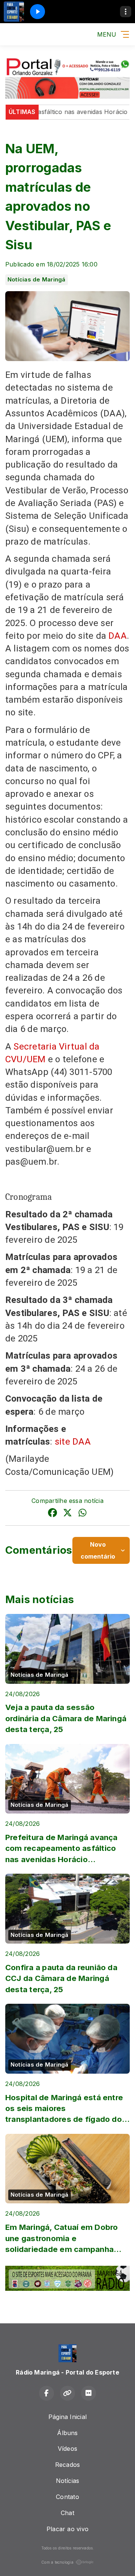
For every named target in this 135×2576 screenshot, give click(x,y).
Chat (67, 2513)
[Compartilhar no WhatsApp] (82, 1514)
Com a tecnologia (57, 2562)
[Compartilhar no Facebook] (52, 1514)
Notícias (68, 2481)
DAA (118, 636)
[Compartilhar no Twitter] (67, 1514)
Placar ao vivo (67, 2529)
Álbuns (67, 2433)
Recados (68, 2465)
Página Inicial (67, 2417)
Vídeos (67, 2449)
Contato (67, 2497)
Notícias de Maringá (37, 280)
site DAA (74, 1442)
